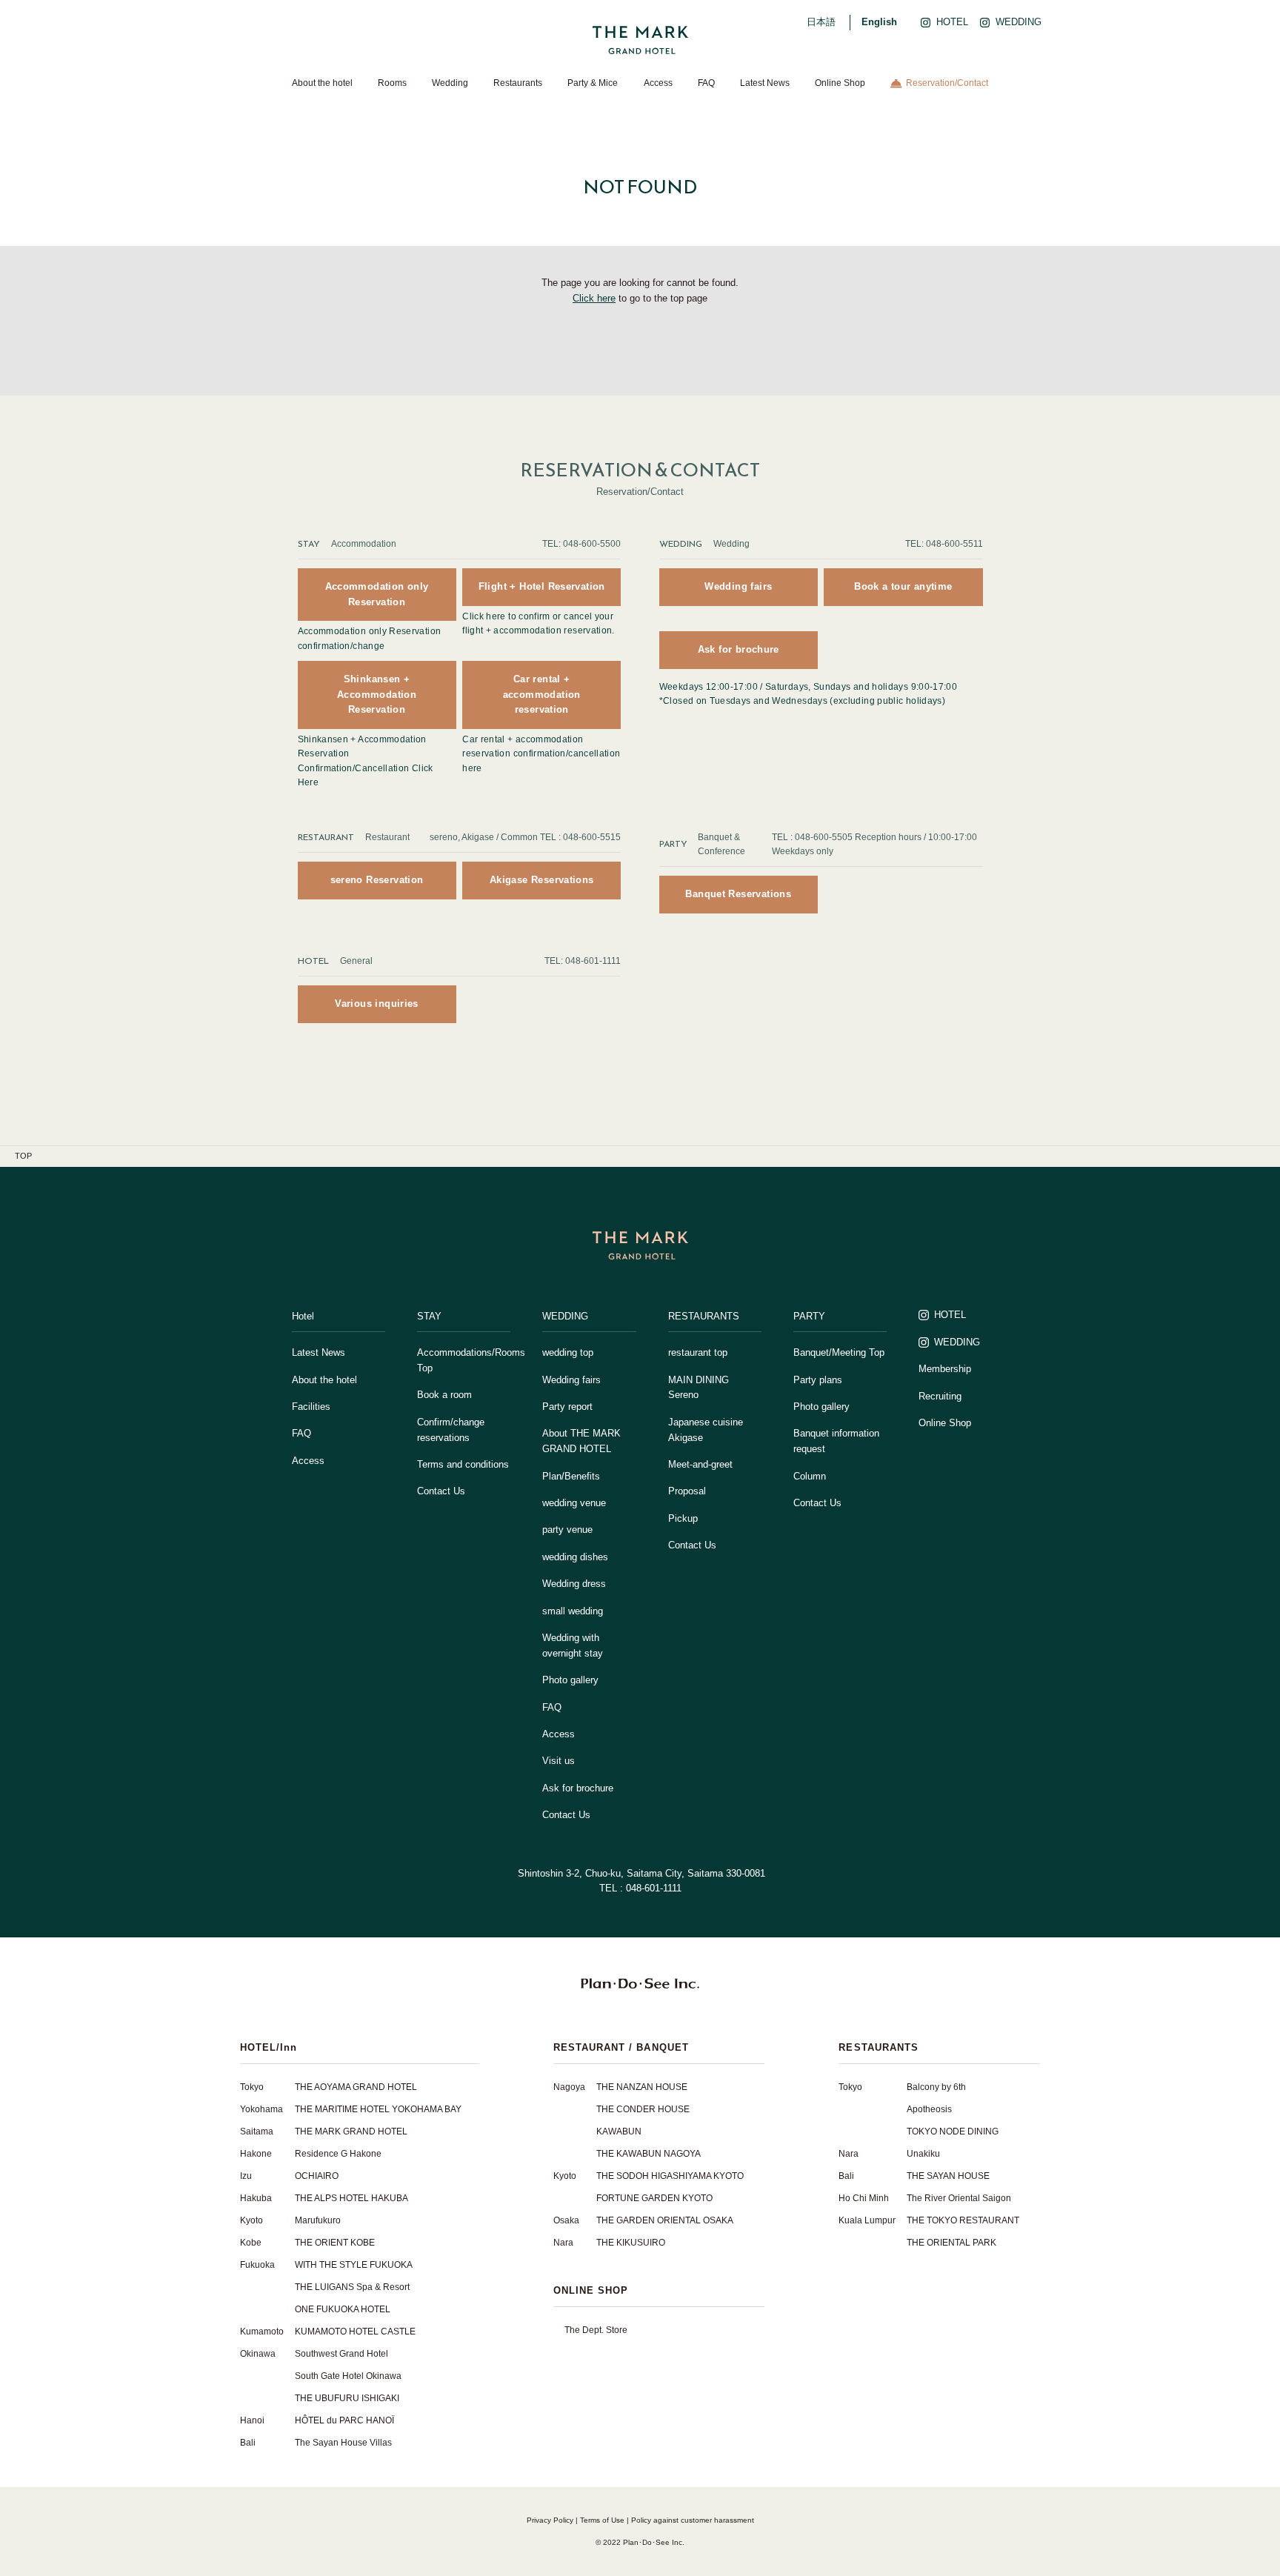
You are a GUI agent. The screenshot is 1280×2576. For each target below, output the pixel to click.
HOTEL (950, 1315)
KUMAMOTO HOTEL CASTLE (355, 2332)
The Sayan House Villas (343, 2443)
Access (658, 83)
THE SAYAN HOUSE (948, 2176)
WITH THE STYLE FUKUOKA (354, 2265)
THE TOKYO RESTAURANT (963, 2220)
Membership (945, 1369)
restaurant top (698, 1352)
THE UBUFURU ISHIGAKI (347, 2398)
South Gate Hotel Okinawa (348, 2376)
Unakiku (923, 2154)
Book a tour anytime (903, 586)
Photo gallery (570, 1680)
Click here (594, 298)
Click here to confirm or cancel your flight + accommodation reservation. (539, 623)
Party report (567, 1407)
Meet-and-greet (700, 1464)
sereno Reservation (377, 880)
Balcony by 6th (936, 2087)
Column (810, 1476)
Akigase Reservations (542, 880)
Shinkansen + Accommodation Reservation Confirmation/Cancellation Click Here (366, 761)
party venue (567, 1530)
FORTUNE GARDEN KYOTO (654, 2198)
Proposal (687, 1491)
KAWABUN (619, 2131)
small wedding (573, 1611)
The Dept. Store (596, 2330)
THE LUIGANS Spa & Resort (352, 2287)
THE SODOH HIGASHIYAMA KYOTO (670, 2176)
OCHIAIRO (317, 2176)
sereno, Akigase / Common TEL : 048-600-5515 (525, 837)
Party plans (818, 1380)
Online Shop (840, 83)
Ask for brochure (739, 649)
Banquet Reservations (738, 894)
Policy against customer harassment (693, 2520)
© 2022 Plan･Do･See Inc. (640, 2542)
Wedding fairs (738, 586)
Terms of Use (602, 2520)
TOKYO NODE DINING (953, 2131)
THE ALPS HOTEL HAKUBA (351, 2198)
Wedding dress (574, 1584)
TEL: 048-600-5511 (944, 544)
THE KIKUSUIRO (631, 2243)
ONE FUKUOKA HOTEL (343, 2309)
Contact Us (441, 1491)
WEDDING (957, 1342)
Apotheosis (929, 2109)
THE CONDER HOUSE (643, 2109)
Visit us (559, 1761)
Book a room (444, 1395)
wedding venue (574, 1503)
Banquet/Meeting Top (839, 1352)
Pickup (683, 1518)
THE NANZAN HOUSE (642, 2087)
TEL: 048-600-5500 (581, 544)
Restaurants (518, 83)
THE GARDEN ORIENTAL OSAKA (665, 2220)
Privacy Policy (550, 2520)
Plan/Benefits (571, 1476)
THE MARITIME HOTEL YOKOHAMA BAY (378, 2109)
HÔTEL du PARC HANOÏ (344, 2420)
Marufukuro (318, 2220)
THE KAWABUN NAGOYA (649, 2154)
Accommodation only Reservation (377, 594)
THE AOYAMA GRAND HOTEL (356, 2087)
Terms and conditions (463, 1464)
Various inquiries (377, 1004)
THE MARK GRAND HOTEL (351, 2131)
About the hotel (322, 83)
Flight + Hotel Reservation (542, 586)
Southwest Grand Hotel (341, 2354)
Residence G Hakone (338, 2154)
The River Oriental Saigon (959, 2198)
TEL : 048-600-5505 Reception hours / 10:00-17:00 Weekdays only (874, 844)
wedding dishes (575, 1557)
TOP (23, 1156)
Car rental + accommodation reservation (542, 695)
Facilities (311, 1407)
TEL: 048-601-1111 (583, 961)
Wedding (450, 83)
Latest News (765, 83)
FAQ (706, 83)
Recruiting (940, 1396)
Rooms (392, 83)
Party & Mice (593, 83)
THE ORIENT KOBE (335, 2243)
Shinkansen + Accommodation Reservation (377, 695)
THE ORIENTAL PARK (951, 2243)
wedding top (568, 1352)
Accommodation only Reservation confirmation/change (370, 638)
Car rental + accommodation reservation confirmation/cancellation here (541, 753)
